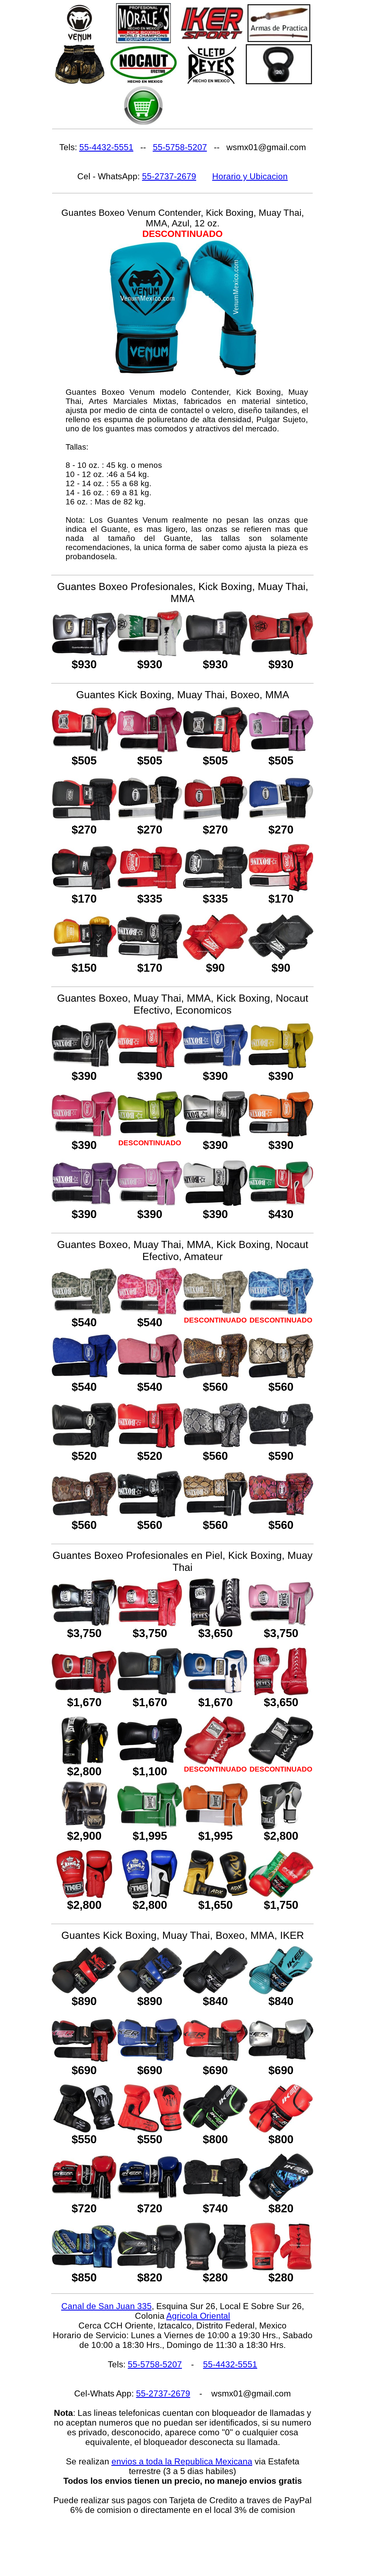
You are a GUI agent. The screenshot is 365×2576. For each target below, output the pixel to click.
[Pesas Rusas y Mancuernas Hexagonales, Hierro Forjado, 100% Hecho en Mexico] (279, 83)
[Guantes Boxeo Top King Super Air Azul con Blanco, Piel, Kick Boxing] (150, 1895)
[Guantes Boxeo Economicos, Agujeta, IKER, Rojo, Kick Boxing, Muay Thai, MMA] (281, 2267)
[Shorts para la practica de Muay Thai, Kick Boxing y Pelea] (80, 83)
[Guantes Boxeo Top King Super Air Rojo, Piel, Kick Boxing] (84, 1895)
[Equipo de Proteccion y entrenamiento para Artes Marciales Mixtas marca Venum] (80, 42)
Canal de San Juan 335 (107, 2306)
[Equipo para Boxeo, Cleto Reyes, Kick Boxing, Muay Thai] (212, 83)
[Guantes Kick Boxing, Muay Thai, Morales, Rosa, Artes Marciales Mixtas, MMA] (281, 750)
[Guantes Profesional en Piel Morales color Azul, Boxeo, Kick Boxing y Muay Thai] (215, 1692)
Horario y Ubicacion (250, 176)
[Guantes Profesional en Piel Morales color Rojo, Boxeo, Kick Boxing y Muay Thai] (84, 1692)
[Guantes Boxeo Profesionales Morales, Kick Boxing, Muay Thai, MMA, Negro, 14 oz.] (215, 654)
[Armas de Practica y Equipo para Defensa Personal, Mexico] (279, 40)
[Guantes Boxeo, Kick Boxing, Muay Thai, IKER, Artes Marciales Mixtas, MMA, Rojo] (215, 2060)
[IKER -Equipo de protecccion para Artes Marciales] (212, 38)
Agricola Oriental (198, 2316)
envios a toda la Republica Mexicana (182, 2461)
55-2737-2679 (169, 176)
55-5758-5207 (180, 147)
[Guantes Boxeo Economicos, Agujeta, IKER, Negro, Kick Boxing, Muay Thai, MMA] (215, 2267)
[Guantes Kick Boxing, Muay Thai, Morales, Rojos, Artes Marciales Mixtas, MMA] (84, 750)
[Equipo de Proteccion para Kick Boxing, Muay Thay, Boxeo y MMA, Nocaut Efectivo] (143, 83)
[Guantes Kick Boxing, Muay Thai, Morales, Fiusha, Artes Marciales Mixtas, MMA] (150, 750)
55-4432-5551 (106, 147)
